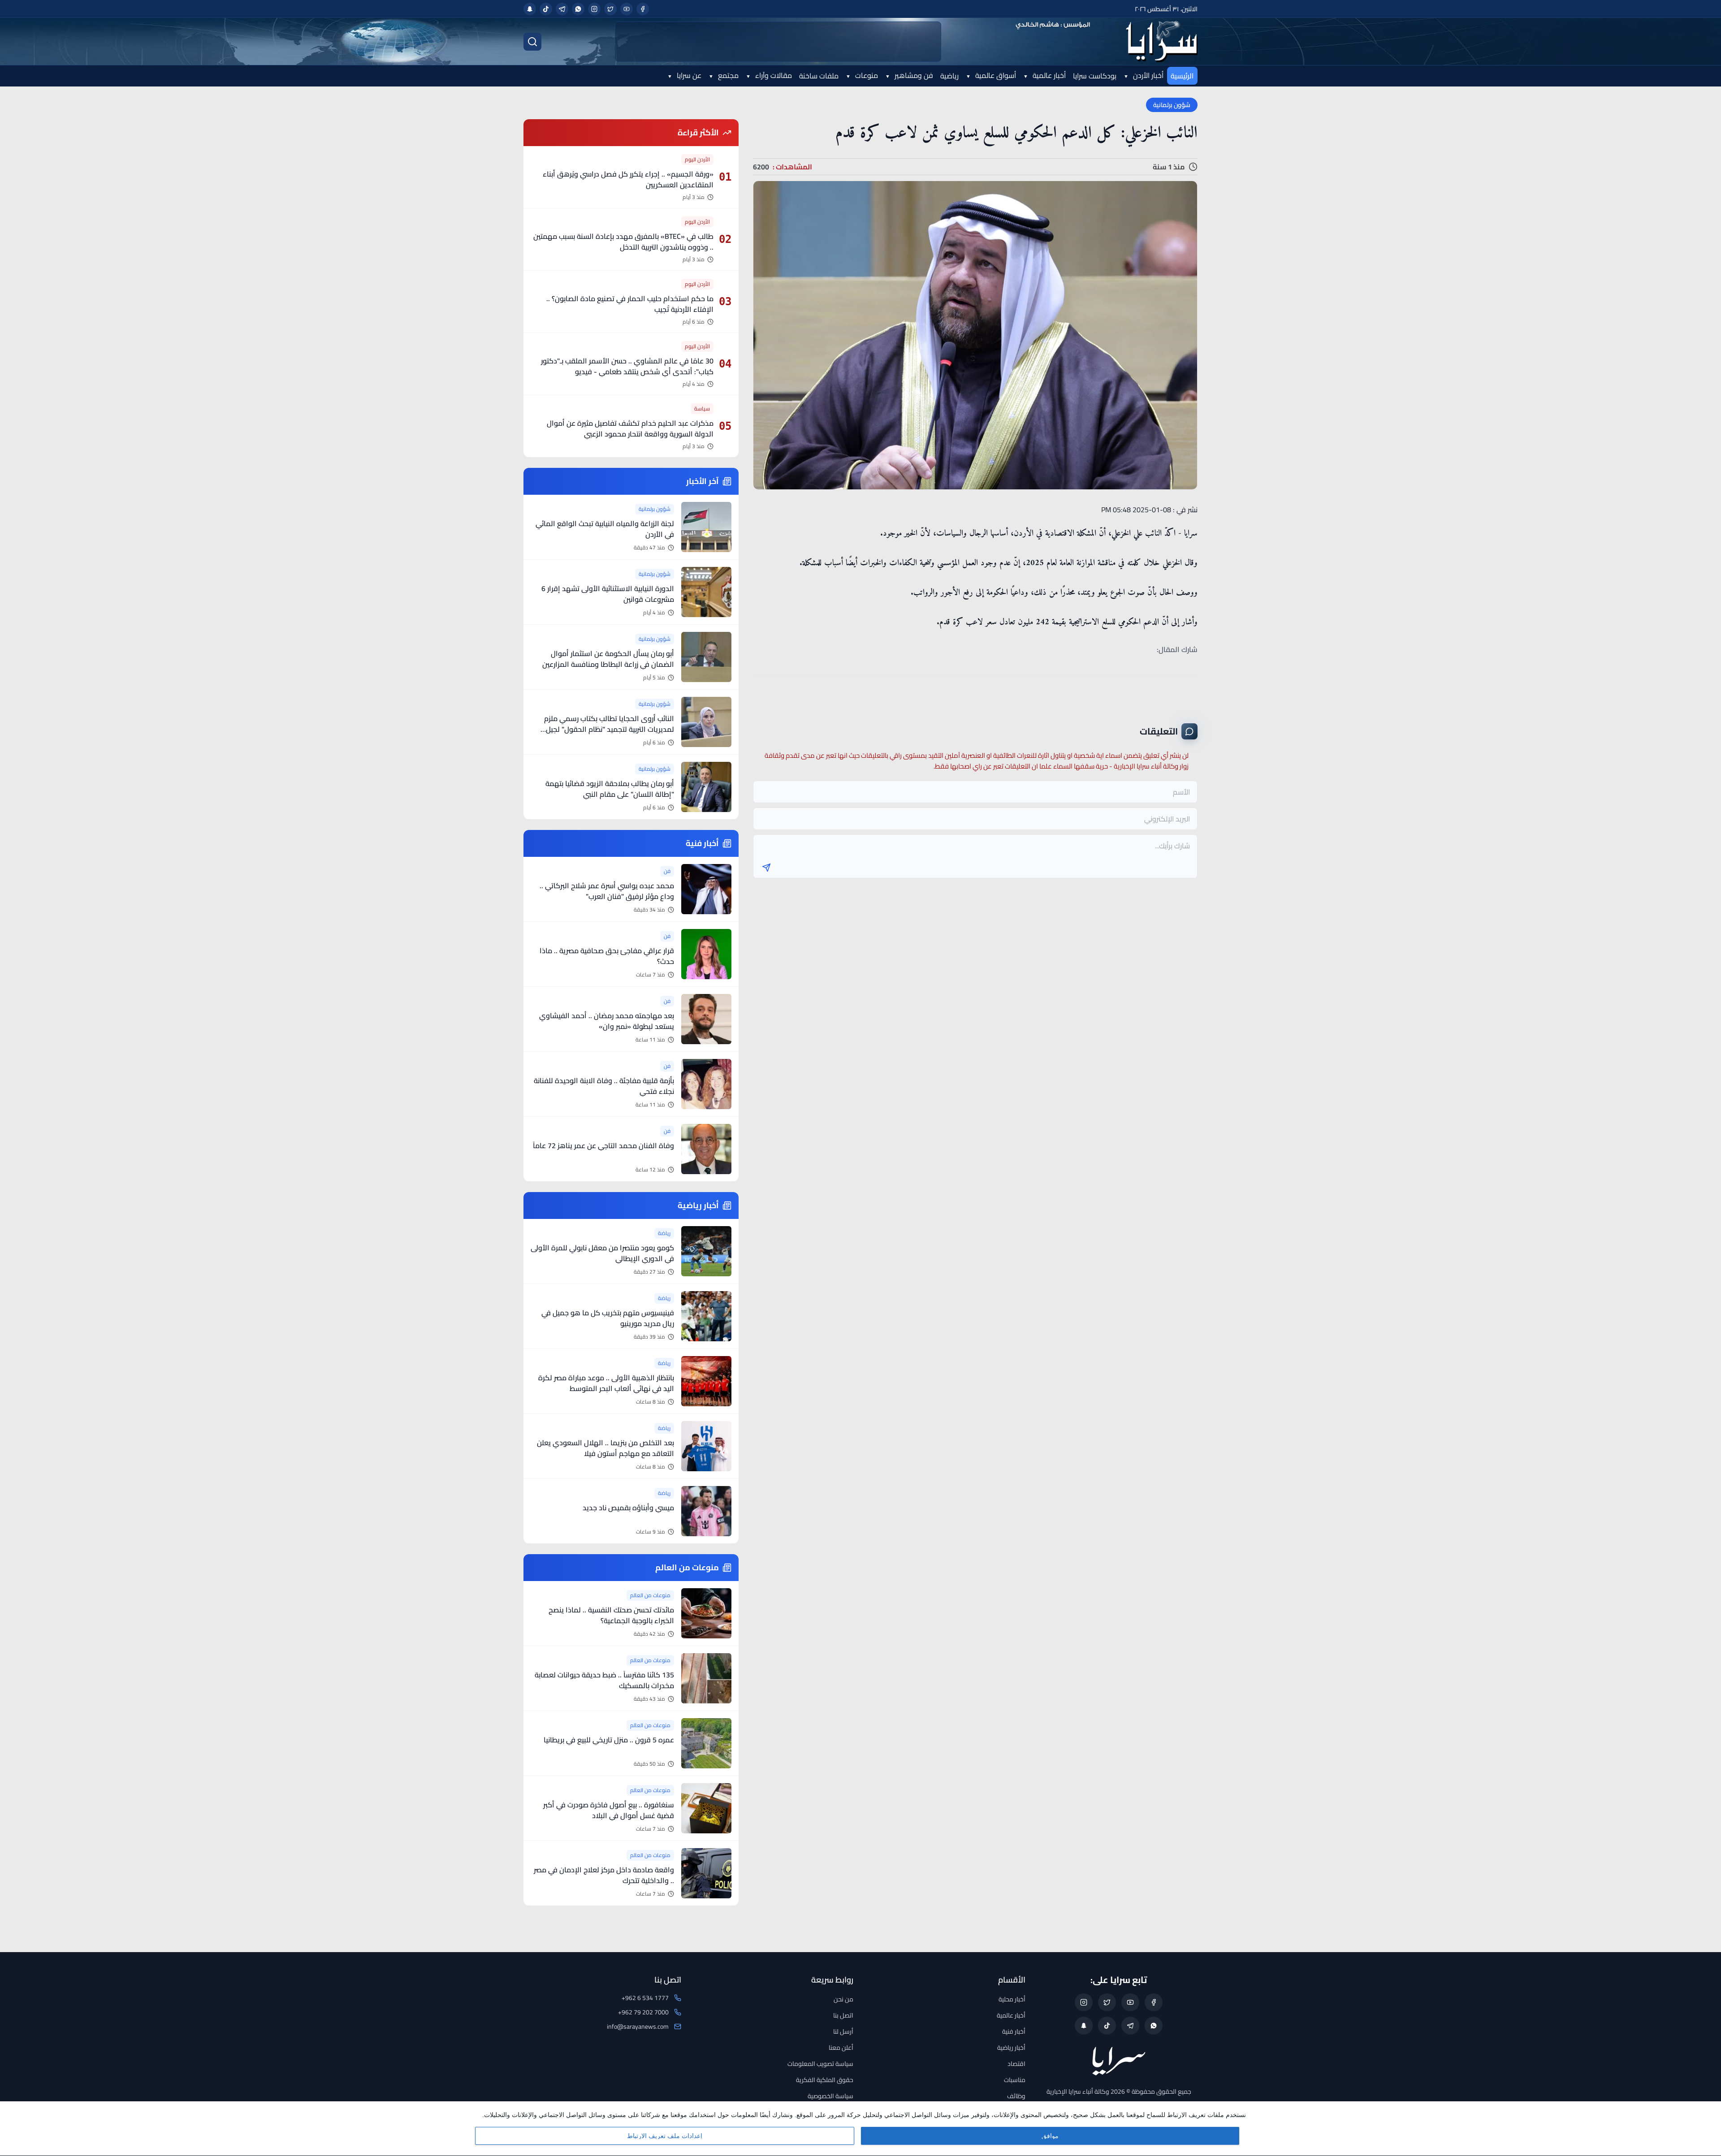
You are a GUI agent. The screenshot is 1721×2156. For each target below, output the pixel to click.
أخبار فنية (1014, 2031)
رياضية (949, 76)
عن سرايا (688, 75)
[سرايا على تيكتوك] (546, 9)
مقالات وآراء (773, 75)
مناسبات (1015, 2080)
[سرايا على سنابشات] (530, 9)
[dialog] (860, 2129)
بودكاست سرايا (1095, 76)
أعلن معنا (841, 2048)
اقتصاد (1016, 2064)
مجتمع (727, 75)
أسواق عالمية (995, 75)
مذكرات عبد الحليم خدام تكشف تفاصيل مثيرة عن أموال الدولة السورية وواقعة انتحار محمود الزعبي (630, 428)
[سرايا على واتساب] (578, 9)
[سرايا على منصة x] (610, 9)
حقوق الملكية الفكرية (825, 2080)
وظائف (1016, 2096)
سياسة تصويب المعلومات (820, 2064)
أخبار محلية (1012, 1999)
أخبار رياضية (1011, 2048)
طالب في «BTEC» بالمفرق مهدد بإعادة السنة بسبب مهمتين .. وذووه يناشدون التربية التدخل (623, 242)
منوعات (866, 75)
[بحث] (532, 42)
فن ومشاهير (913, 75)
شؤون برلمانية (1172, 105)
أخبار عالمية (1048, 75)
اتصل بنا (843, 2015)
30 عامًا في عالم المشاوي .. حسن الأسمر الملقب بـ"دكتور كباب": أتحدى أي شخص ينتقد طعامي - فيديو (627, 366)
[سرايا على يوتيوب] (627, 9)
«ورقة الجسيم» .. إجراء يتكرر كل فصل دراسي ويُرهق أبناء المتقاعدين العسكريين (628, 179)
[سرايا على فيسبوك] (643, 9)
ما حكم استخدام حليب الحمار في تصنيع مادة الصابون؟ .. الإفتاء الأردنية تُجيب (630, 304)
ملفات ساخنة (819, 76)
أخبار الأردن (1147, 75)
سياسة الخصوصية (830, 2096)
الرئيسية (1182, 76)
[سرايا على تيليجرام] (562, 9)
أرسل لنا (843, 2031)
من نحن (843, 1999)
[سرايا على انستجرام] (594, 9)
